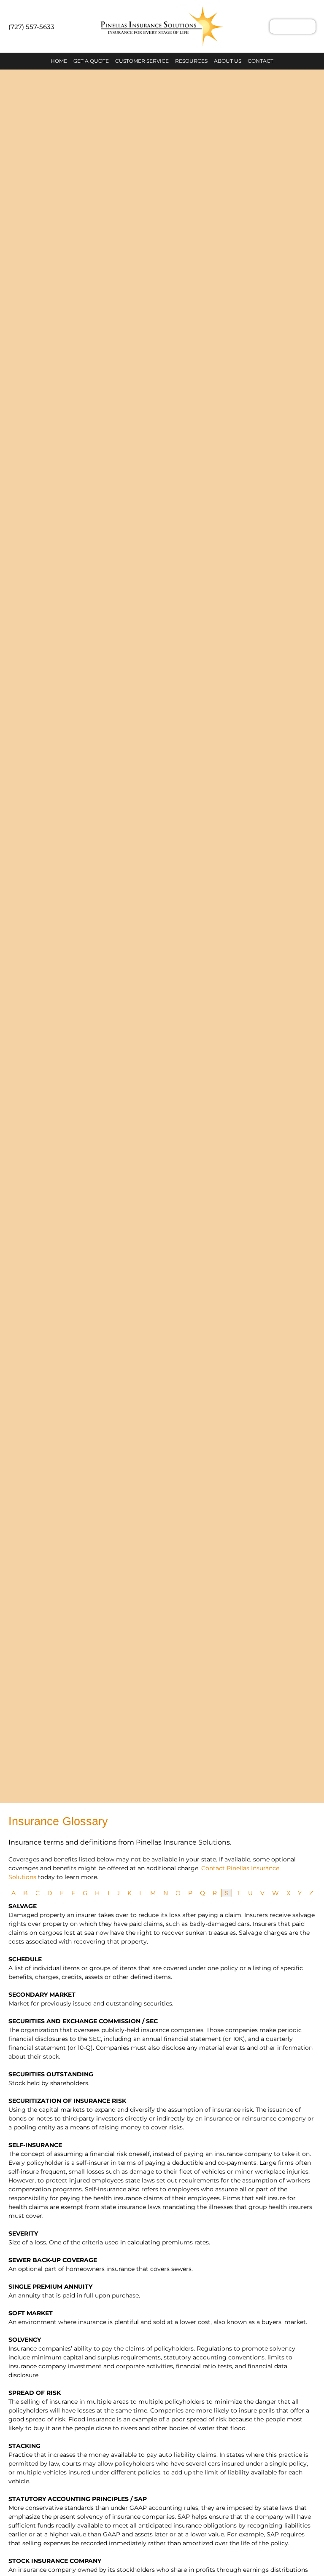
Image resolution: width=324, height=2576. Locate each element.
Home (59, 61)
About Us (228, 61)
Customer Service (142, 61)
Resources (191, 61)
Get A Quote (91, 61)
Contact (261, 61)
